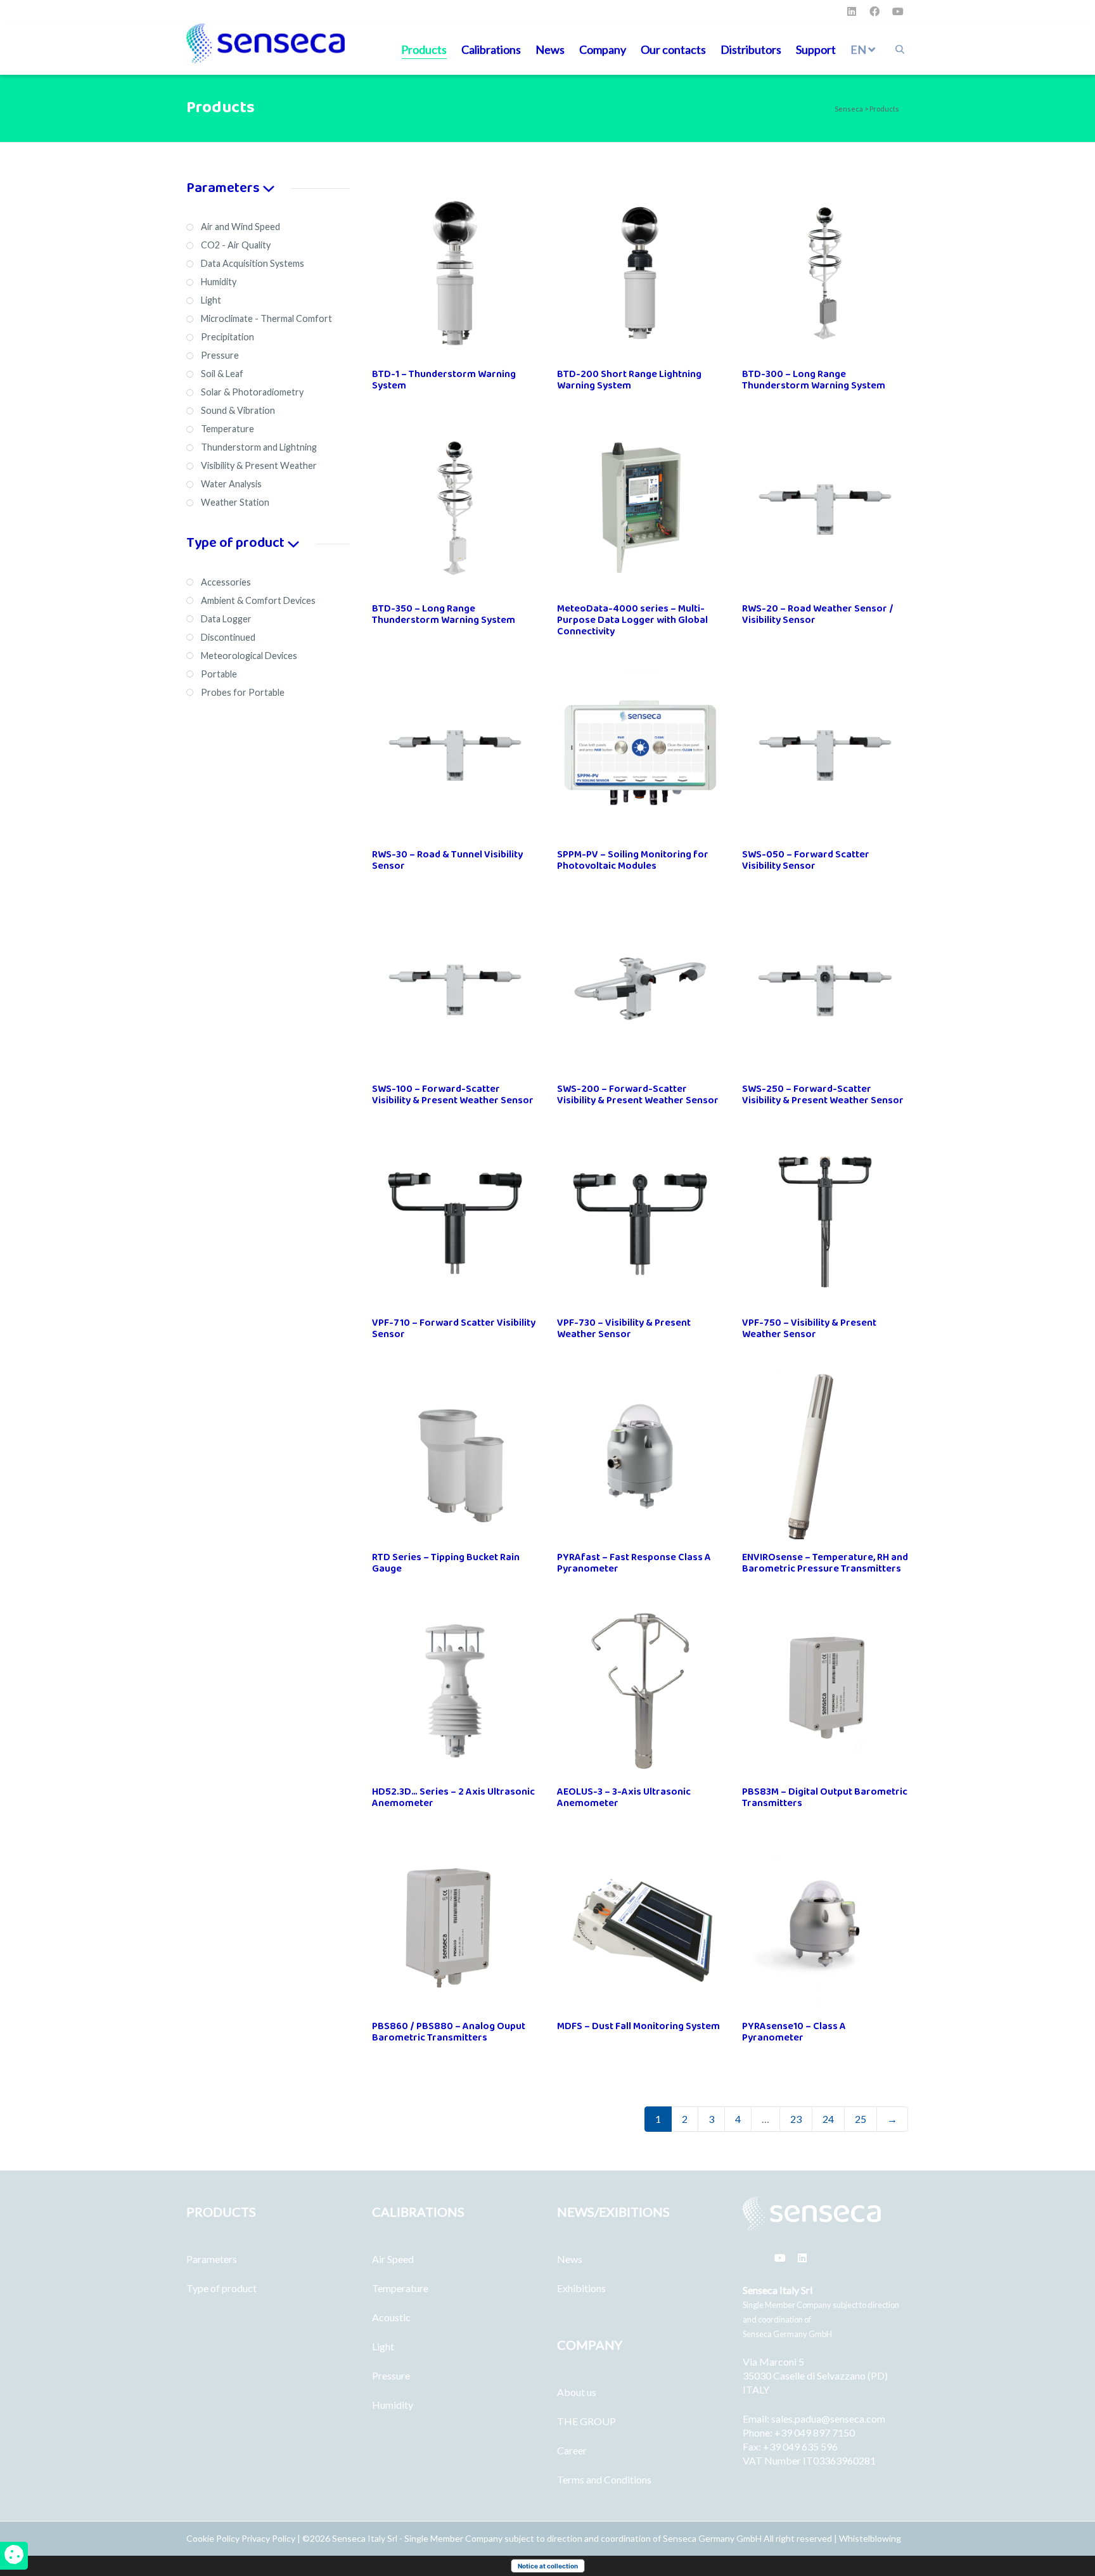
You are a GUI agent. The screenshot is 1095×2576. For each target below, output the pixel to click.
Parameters (212, 2259)
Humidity (393, 2405)
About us (577, 2392)
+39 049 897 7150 (815, 2432)
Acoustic (391, 2317)
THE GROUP (586, 2421)
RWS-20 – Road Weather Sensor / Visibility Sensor (818, 614)
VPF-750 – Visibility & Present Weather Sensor (809, 1329)
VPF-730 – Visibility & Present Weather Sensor (624, 1329)
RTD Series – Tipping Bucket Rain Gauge (446, 1563)
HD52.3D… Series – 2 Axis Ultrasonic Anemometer (453, 1797)
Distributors (751, 49)
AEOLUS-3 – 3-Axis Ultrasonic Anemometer (624, 1797)
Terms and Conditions (604, 2479)
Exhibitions (581, 2288)
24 (828, 2119)
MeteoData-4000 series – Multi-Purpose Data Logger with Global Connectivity (632, 620)
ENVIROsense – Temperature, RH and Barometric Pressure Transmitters (825, 1563)
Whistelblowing (870, 2538)
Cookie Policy (214, 2538)
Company (603, 49)
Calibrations (491, 49)
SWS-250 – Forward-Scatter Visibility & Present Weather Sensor (823, 1095)
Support (816, 49)
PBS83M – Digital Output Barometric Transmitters (825, 1797)
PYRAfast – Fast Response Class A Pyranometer (634, 1563)
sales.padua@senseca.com (828, 2419)
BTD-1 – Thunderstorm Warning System (444, 380)
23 (796, 2119)
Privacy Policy (268, 2538)
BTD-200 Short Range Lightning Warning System (629, 380)
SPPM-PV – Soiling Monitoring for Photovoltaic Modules (633, 860)
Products (424, 49)
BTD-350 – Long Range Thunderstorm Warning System (444, 614)
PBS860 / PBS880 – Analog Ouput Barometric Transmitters (449, 2032)
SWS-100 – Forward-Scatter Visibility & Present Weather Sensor (453, 1095)
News (550, 49)
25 (861, 2119)
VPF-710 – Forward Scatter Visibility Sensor (454, 1329)
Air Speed (393, 2259)
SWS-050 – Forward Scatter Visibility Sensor (806, 860)
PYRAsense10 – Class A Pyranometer (794, 2032)
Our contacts (673, 49)
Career (572, 2450)
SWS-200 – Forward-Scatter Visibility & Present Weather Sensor (638, 1095)
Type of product (221, 2288)
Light (383, 2346)
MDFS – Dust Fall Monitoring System (638, 2026)
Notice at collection (548, 2566)
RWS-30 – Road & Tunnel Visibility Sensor (447, 860)
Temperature (400, 2288)
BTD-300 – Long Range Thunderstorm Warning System (814, 380)
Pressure (391, 2375)
